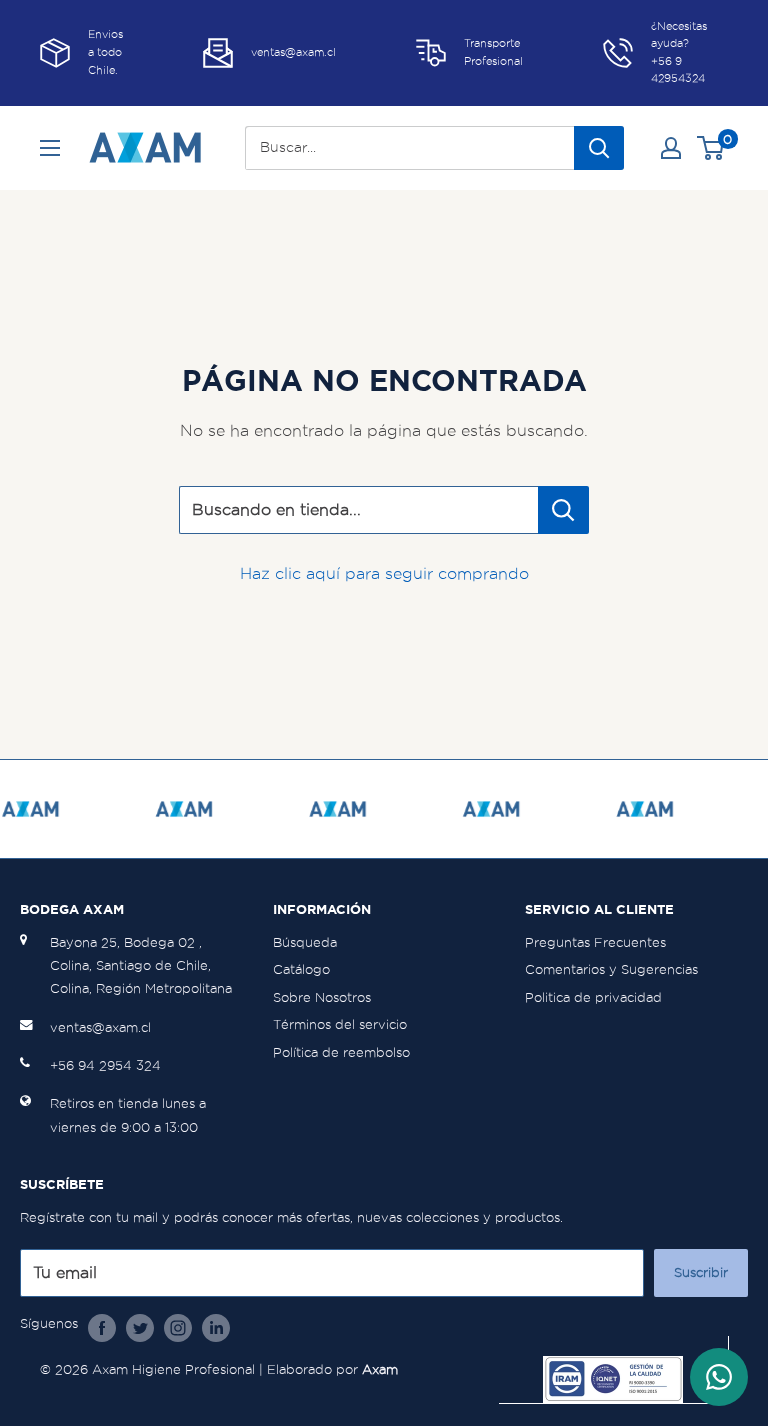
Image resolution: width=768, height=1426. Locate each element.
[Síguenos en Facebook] (102, 1327)
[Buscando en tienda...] (563, 510)
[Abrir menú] (50, 148)
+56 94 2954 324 (105, 1065)
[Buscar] (599, 148)
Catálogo (301, 969)
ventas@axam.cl (100, 1027)
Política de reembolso (341, 1052)
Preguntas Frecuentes (595, 942)
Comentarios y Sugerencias (611, 969)
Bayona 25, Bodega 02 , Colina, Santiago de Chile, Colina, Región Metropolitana (141, 966)
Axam (380, 1369)
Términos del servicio (340, 1024)
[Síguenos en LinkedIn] (216, 1327)
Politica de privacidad (593, 997)
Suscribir (701, 1272)
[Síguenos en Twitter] (140, 1327)
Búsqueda (305, 942)
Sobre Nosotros (322, 997)
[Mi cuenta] (671, 148)
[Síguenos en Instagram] (178, 1327)
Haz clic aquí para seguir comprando (384, 573)
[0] (711, 148)
